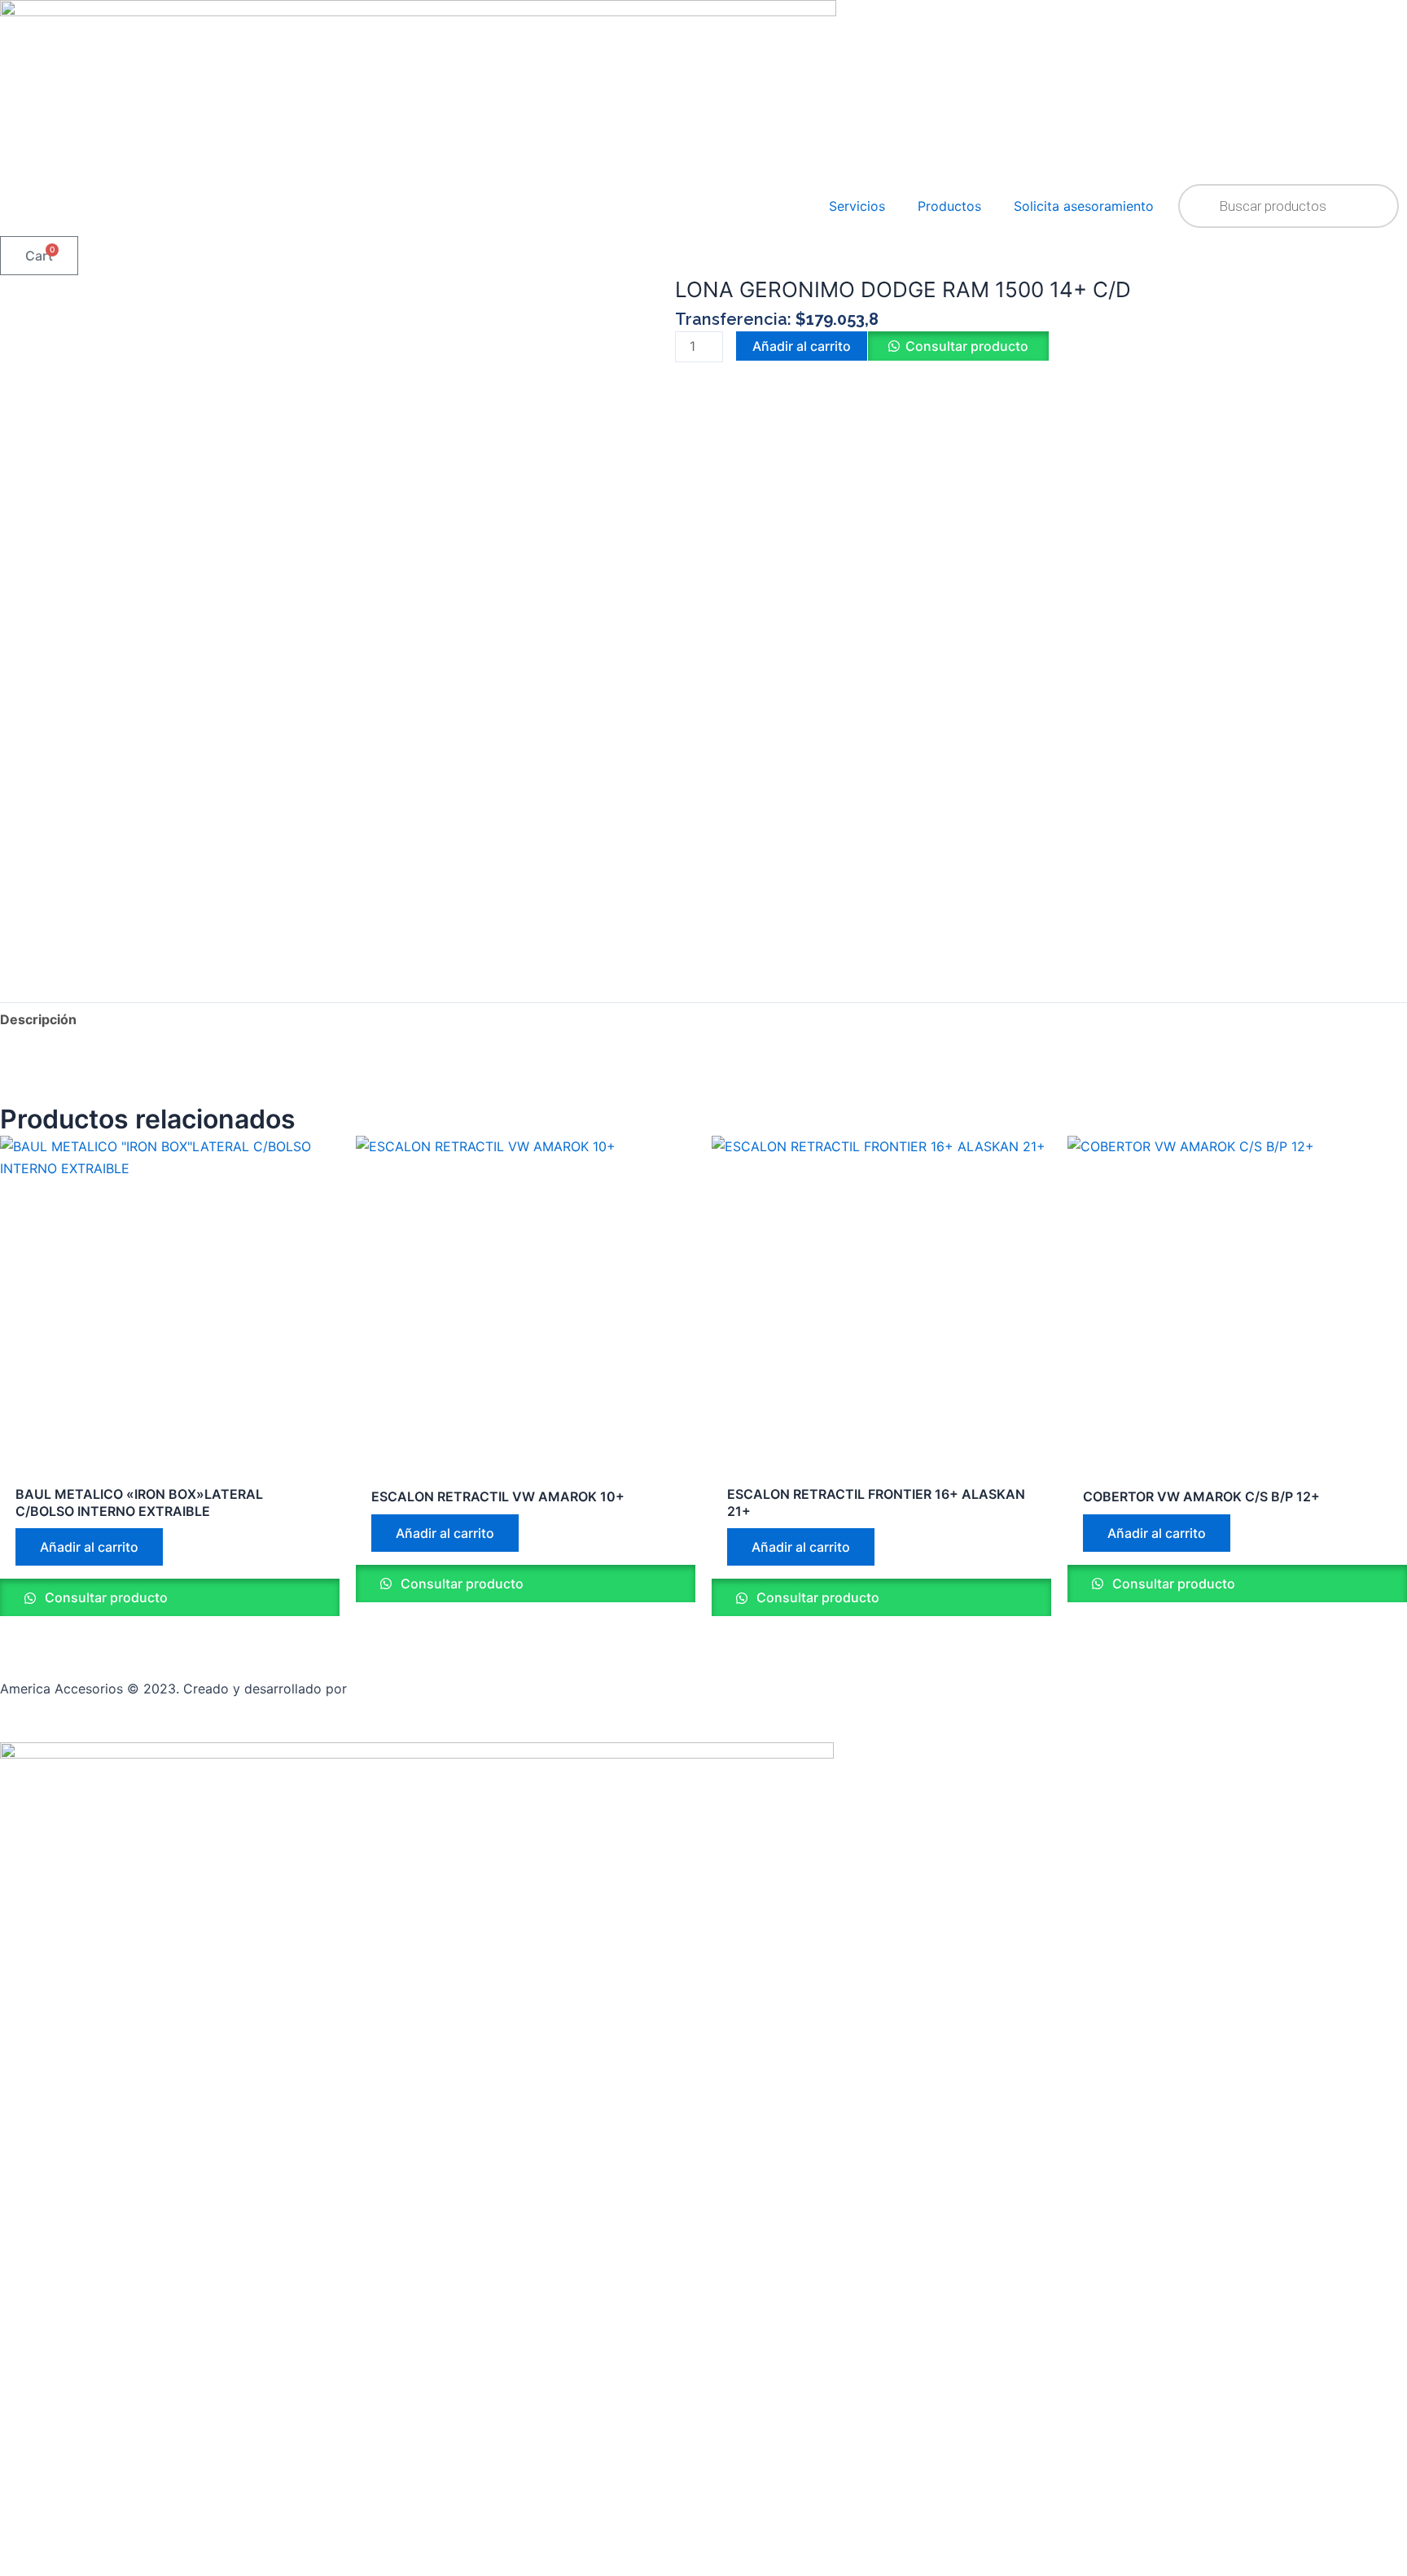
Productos (949, 206)
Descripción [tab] (38, 1019)
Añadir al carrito (802, 346)
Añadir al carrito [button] (89, 1547)
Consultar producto (967, 346)
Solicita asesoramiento (1084, 206)
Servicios (857, 206)
